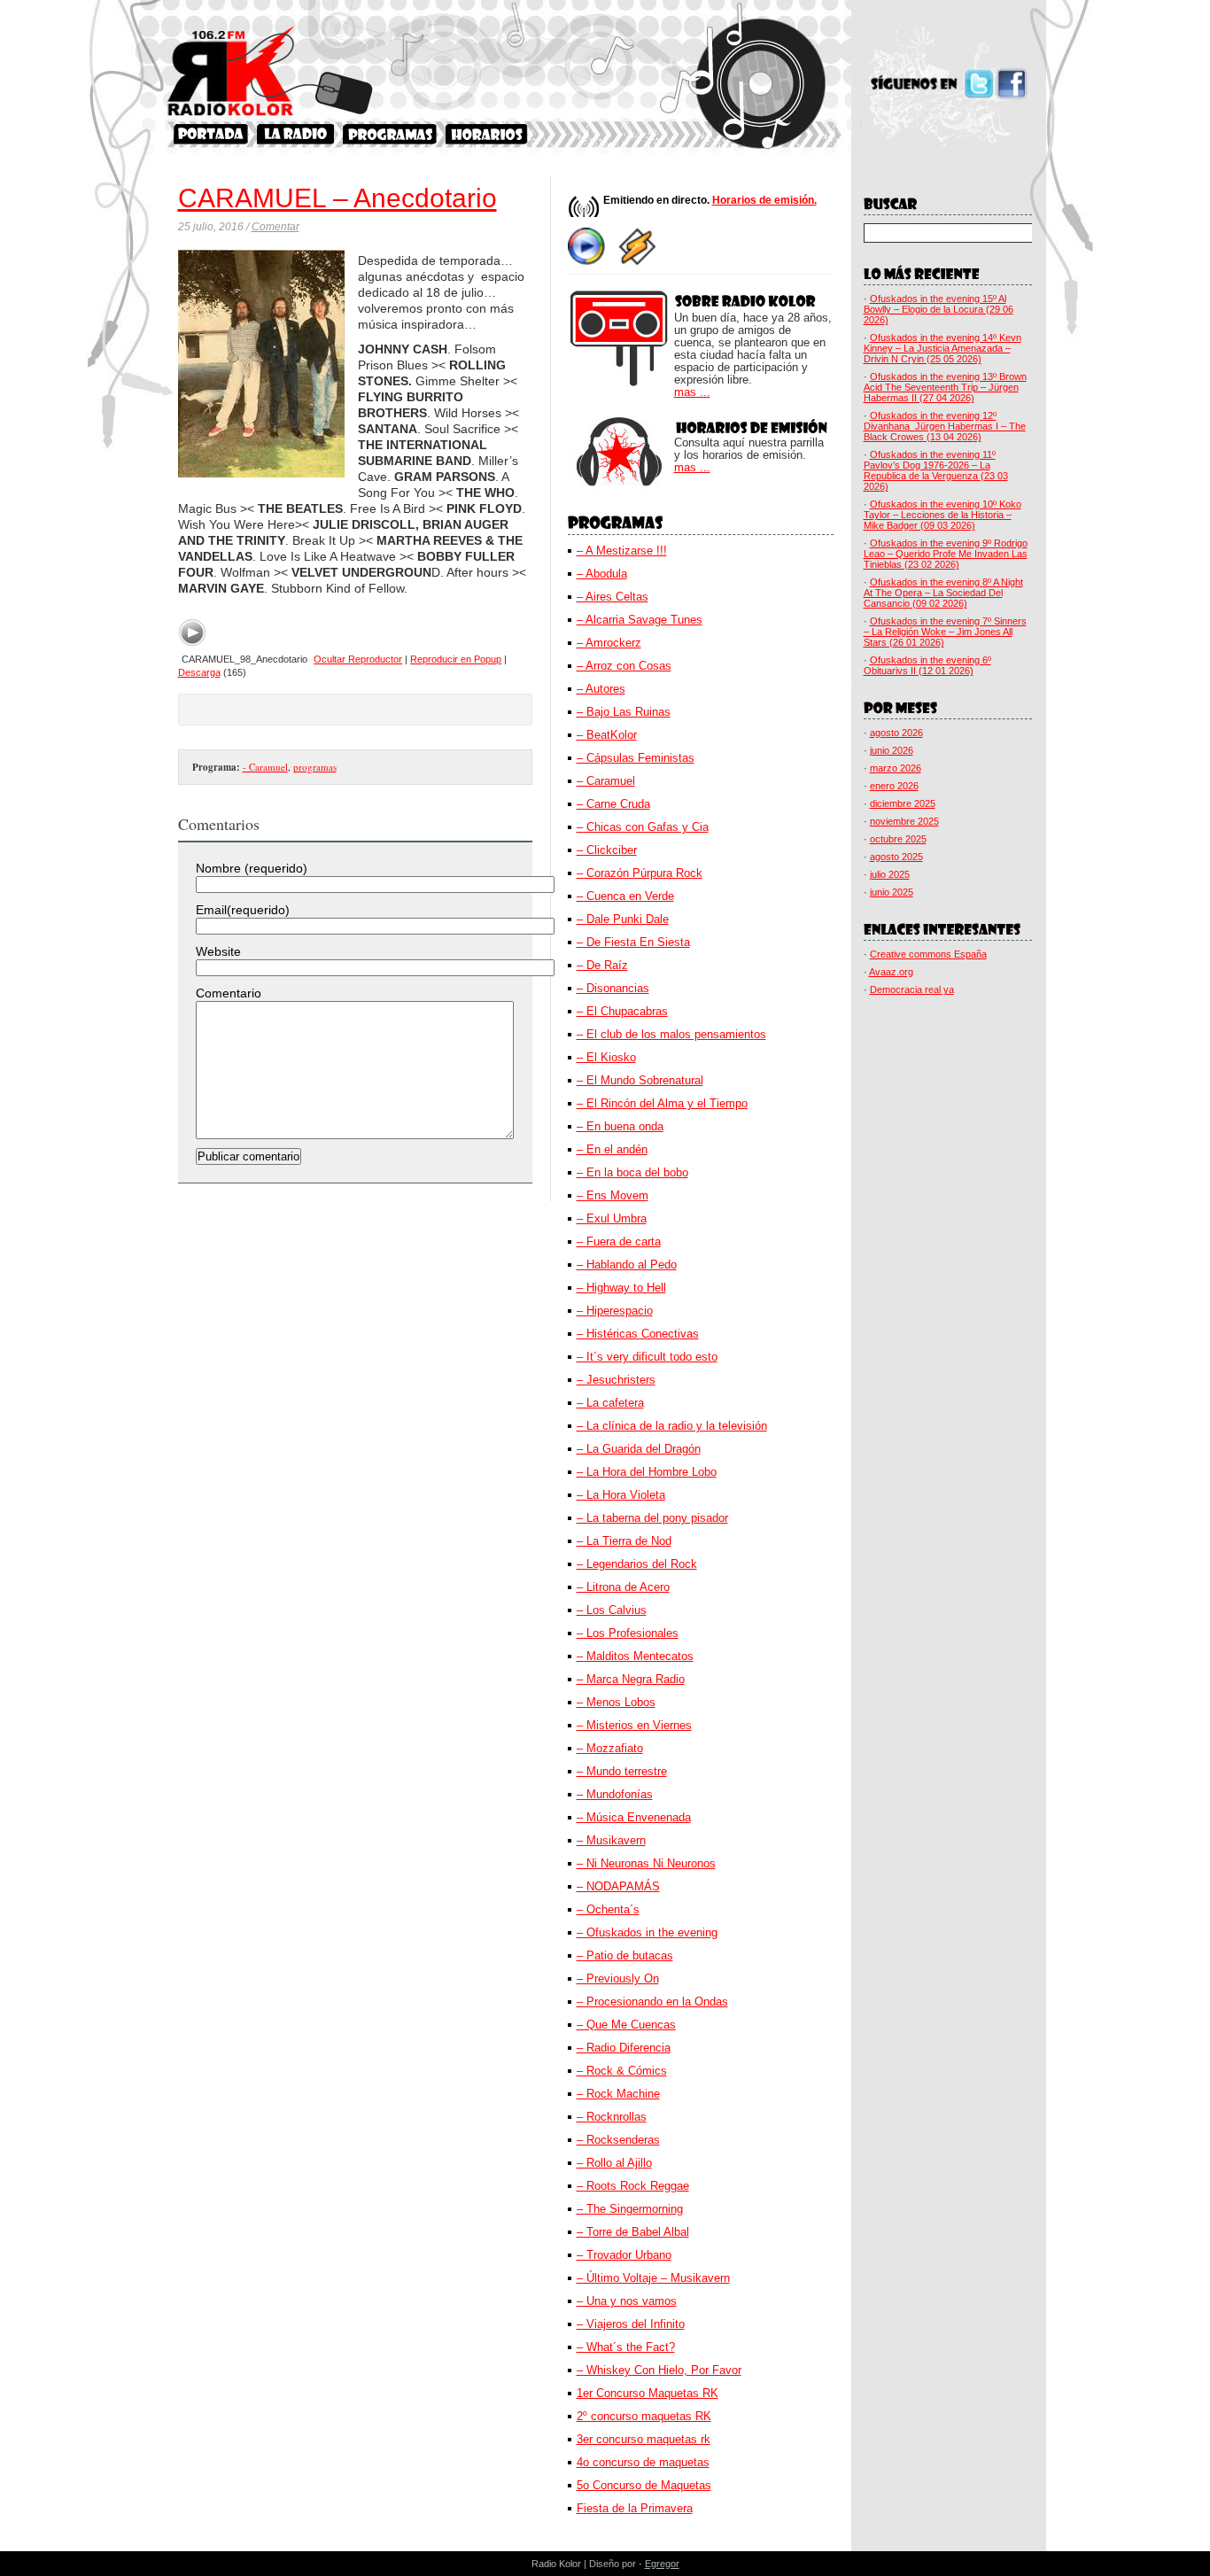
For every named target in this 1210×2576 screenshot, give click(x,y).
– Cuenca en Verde (625, 896)
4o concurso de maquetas (643, 2462)
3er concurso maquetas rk (644, 2439)
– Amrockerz (609, 643)
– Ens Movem (613, 1195)
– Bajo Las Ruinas (624, 712)
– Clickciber (607, 850)
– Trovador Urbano (624, 2255)
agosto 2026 (896, 733)
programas (315, 767)
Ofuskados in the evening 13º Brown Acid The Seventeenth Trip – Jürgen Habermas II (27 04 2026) (945, 387)
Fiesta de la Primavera (635, 2508)
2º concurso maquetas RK (644, 2416)
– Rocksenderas (618, 2140)
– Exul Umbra (612, 1218)
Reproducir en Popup (456, 659)
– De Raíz (602, 965)
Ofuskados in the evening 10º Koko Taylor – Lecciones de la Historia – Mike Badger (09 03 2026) (942, 515)
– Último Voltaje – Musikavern (653, 2278)
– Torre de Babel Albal (633, 2232)
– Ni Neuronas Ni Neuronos (646, 1863)
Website (218, 951)
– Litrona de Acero (623, 1587)
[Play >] (192, 632)
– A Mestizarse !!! (622, 551)
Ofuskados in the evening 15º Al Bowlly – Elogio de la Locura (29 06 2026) (939, 309)
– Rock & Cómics (622, 2071)
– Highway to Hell (621, 1288)
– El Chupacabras (622, 1011)
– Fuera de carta (619, 1241)
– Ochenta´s (608, 1909)
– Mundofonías (615, 1794)
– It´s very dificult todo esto (647, 1357)
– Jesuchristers (616, 1380)
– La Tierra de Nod (624, 1541)
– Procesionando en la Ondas (652, 2002)
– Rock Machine (618, 2094)
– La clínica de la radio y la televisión (672, 1426)
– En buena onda (620, 1126)
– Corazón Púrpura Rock (640, 873)
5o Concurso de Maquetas (644, 2485)
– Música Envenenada (634, 1817)
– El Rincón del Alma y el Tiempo (662, 1103)
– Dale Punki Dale (623, 919)
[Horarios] (487, 134)
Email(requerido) (243, 910)
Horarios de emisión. (764, 200)
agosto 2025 (896, 857)
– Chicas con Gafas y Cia (643, 827)
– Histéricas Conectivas (638, 1334)
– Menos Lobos (616, 1702)
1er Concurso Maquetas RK (648, 2393)
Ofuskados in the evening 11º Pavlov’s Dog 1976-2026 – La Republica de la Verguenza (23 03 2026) (936, 470)
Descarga (199, 672)
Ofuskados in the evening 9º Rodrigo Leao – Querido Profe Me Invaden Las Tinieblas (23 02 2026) (946, 554)
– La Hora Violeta (621, 1495)
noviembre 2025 (904, 821)
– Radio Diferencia (624, 2048)
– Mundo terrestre (622, 1771)
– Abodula (602, 574)
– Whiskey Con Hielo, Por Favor (659, 2370)
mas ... (692, 392)
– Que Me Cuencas (626, 2025)
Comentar (275, 227)
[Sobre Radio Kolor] (295, 134)
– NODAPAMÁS (618, 1886)
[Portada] (211, 134)
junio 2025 (892, 892)
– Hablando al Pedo (627, 1265)
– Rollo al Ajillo (614, 2163)
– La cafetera (610, 1403)
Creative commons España (928, 954)
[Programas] (390, 134)
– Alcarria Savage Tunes (640, 620)
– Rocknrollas (612, 2117)
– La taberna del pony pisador (652, 1518)
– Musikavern (611, 1840)
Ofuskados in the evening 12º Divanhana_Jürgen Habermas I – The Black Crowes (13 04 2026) (945, 426)
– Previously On (618, 1979)
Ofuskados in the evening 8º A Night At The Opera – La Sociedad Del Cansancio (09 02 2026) (943, 593)
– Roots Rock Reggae (633, 2186)
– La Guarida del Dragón (639, 1449)
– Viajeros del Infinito (631, 2324)
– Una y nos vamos (627, 2301)
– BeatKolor (607, 735)
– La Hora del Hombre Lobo (647, 1472)
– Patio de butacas (625, 1955)
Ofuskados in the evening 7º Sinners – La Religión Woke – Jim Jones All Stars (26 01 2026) (945, 632)
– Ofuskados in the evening (647, 1932)
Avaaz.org (891, 972)
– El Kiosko (606, 1057)
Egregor (662, 2564)
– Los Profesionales (628, 1633)
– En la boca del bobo (632, 1172)
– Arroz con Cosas (624, 666)
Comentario (229, 993)
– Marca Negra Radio (631, 1679)
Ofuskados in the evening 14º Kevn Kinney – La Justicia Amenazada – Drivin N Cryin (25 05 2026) (942, 348)
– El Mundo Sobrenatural (640, 1080)
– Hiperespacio (615, 1311)
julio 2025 (890, 874)
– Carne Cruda (613, 804)
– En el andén (612, 1149)
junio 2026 (892, 750)
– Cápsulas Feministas (636, 758)
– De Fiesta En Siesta (633, 942)
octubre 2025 (898, 839)
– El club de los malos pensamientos (671, 1034)
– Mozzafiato (610, 1748)
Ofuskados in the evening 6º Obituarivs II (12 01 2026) (927, 665)
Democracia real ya (912, 989)
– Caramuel (606, 781)
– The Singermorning (630, 2209)
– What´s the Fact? (626, 2347)
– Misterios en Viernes (634, 1725)
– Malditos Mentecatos (635, 1656)
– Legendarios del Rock (637, 1564)
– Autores (601, 689)
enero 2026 (894, 786)
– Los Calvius (612, 1610)
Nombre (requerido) (252, 868)
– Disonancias (613, 988)
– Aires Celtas (613, 597)
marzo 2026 (896, 768)
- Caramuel (265, 767)
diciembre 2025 (903, 803)
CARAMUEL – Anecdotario (337, 198)
